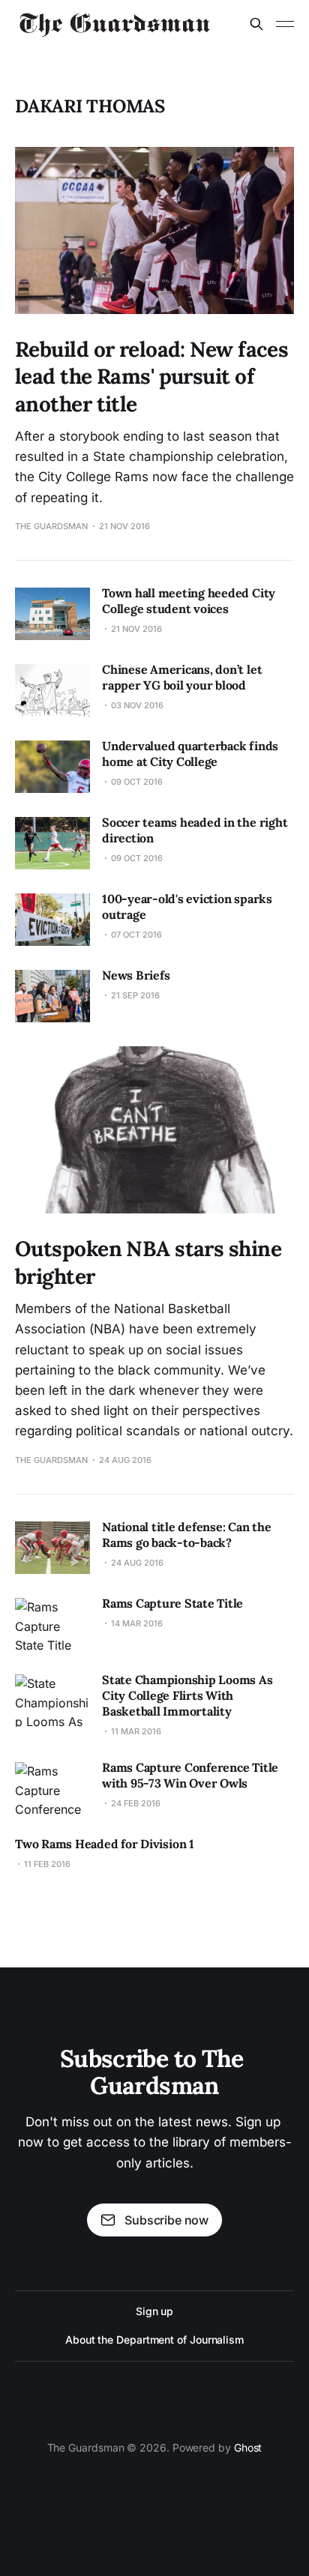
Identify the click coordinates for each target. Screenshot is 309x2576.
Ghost (248, 2447)
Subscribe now (166, 2220)
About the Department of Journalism (154, 2340)
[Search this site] (256, 24)
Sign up (154, 2311)
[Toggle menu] (285, 24)
